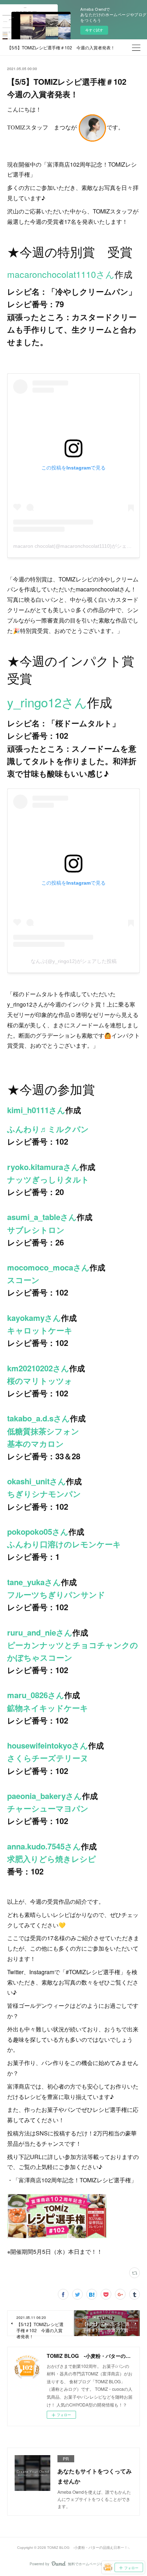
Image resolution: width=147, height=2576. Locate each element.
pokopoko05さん (38, 1532)
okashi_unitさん (37, 1481)
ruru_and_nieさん (40, 1632)
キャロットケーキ (40, 1330)
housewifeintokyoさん (48, 1745)
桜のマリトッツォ (40, 1381)
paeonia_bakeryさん (45, 1796)
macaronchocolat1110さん (61, 274)
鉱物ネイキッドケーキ (48, 1708)
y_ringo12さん (47, 702)
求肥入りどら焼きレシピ (52, 1859)
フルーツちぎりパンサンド (56, 1594)
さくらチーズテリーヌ (48, 1758)
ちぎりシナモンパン (44, 1494)
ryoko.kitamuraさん (43, 1167)
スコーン (23, 1280)
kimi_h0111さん (36, 1110)
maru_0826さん (36, 1695)
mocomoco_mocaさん (48, 1267)
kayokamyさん (34, 1318)
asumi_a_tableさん (42, 1217)
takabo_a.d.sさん (39, 1418)
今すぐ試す (94, 30)
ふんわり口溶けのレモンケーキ (64, 1544)
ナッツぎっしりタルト (48, 1179)
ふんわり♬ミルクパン (48, 1129)
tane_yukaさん (34, 1582)
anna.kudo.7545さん (44, 1846)
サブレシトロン (36, 1230)
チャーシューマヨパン (48, 1808)
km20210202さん (38, 1368)
